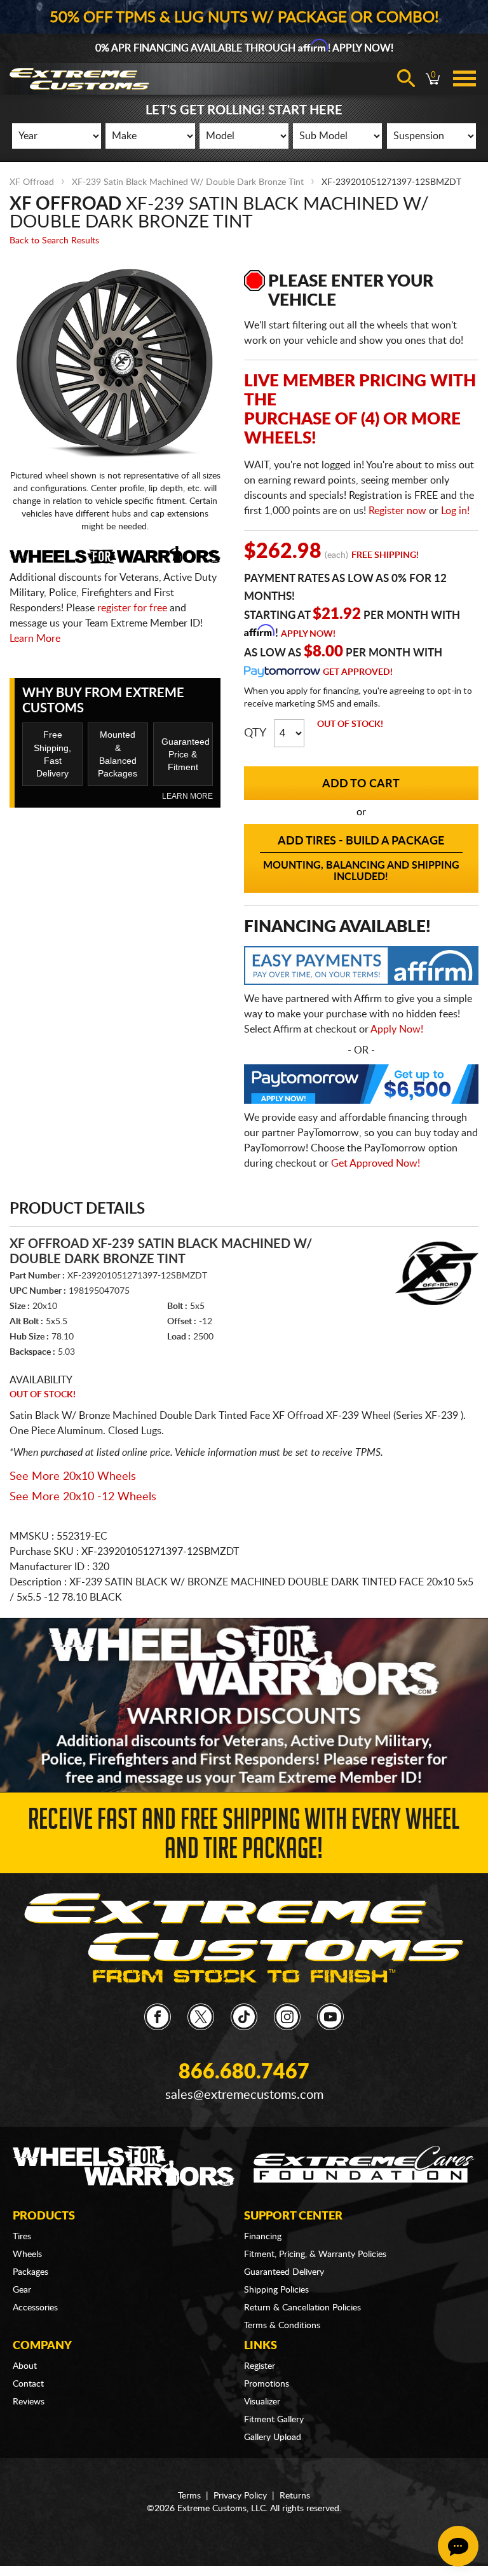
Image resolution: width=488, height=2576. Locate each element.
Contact (28, 2384)
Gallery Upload (273, 2437)
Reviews (29, 2402)
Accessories (35, 2308)
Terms (189, 2496)
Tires (22, 2237)
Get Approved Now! (376, 1163)
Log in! (455, 511)
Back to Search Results (54, 241)
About (25, 2366)
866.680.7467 (244, 2072)
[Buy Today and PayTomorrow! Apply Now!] (361, 1087)
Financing (263, 2237)
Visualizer (262, 2402)
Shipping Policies (276, 2290)
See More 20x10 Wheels (73, 1477)
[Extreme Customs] (244, 1939)
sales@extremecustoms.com (244, 2095)
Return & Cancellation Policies (302, 2308)
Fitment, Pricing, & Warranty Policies (315, 2254)
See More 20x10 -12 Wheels (83, 1497)
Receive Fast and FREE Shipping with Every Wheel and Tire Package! (244, 1837)
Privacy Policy (240, 2496)
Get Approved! (358, 672)
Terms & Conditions (282, 2326)
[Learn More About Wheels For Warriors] (244, 1705)
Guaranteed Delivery (284, 2272)
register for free (132, 608)
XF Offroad (32, 182)
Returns (295, 2496)
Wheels (27, 2254)
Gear (22, 2290)
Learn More (35, 639)
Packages (30, 2272)
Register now (397, 511)
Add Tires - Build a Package (361, 859)
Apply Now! (308, 634)
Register (260, 2366)
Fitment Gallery (274, 2420)
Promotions (267, 2384)
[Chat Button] (458, 2546)
